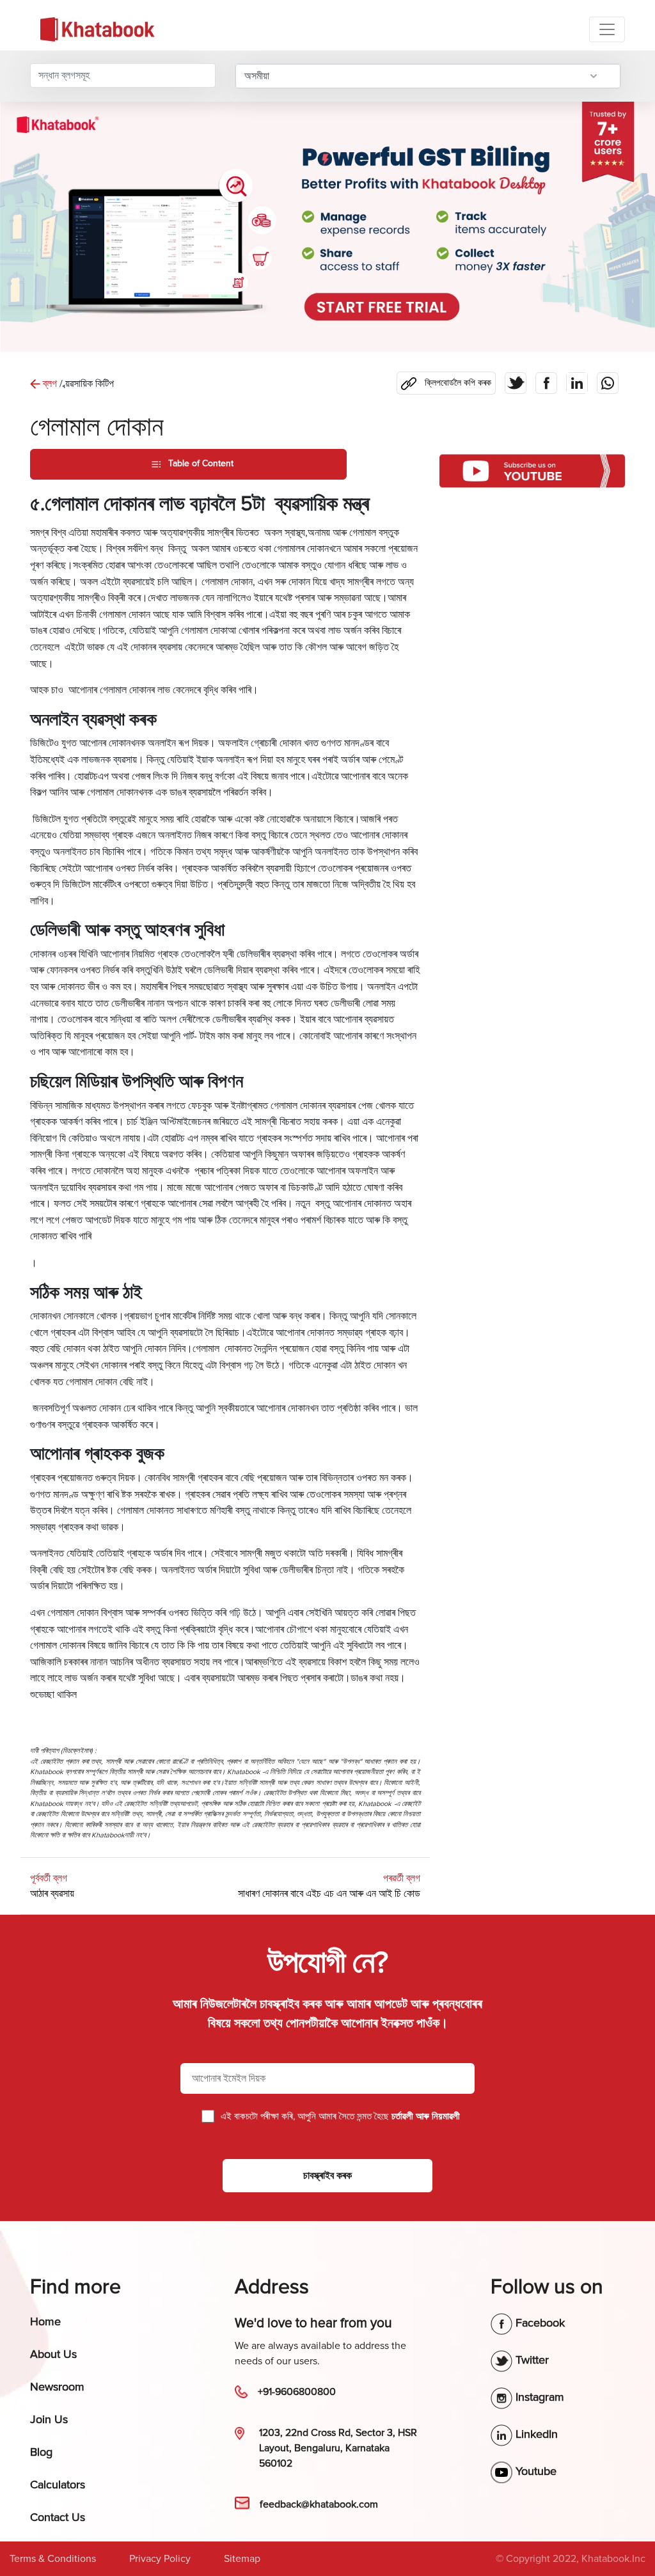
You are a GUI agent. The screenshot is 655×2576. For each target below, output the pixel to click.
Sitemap (242, 2559)
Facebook (539, 2323)
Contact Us (58, 2517)
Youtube (534, 2471)
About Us (53, 2354)
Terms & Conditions (53, 2559)
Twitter (531, 2360)
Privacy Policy (160, 2559)
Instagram (538, 2397)
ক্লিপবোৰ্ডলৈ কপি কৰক (448, 380)
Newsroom (57, 2387)
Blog (41, 2452)
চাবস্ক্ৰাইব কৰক (327, 2176)
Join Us (49, 2419)
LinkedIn (535, 2434)
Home (45, 2321)
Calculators (58, 2485)
